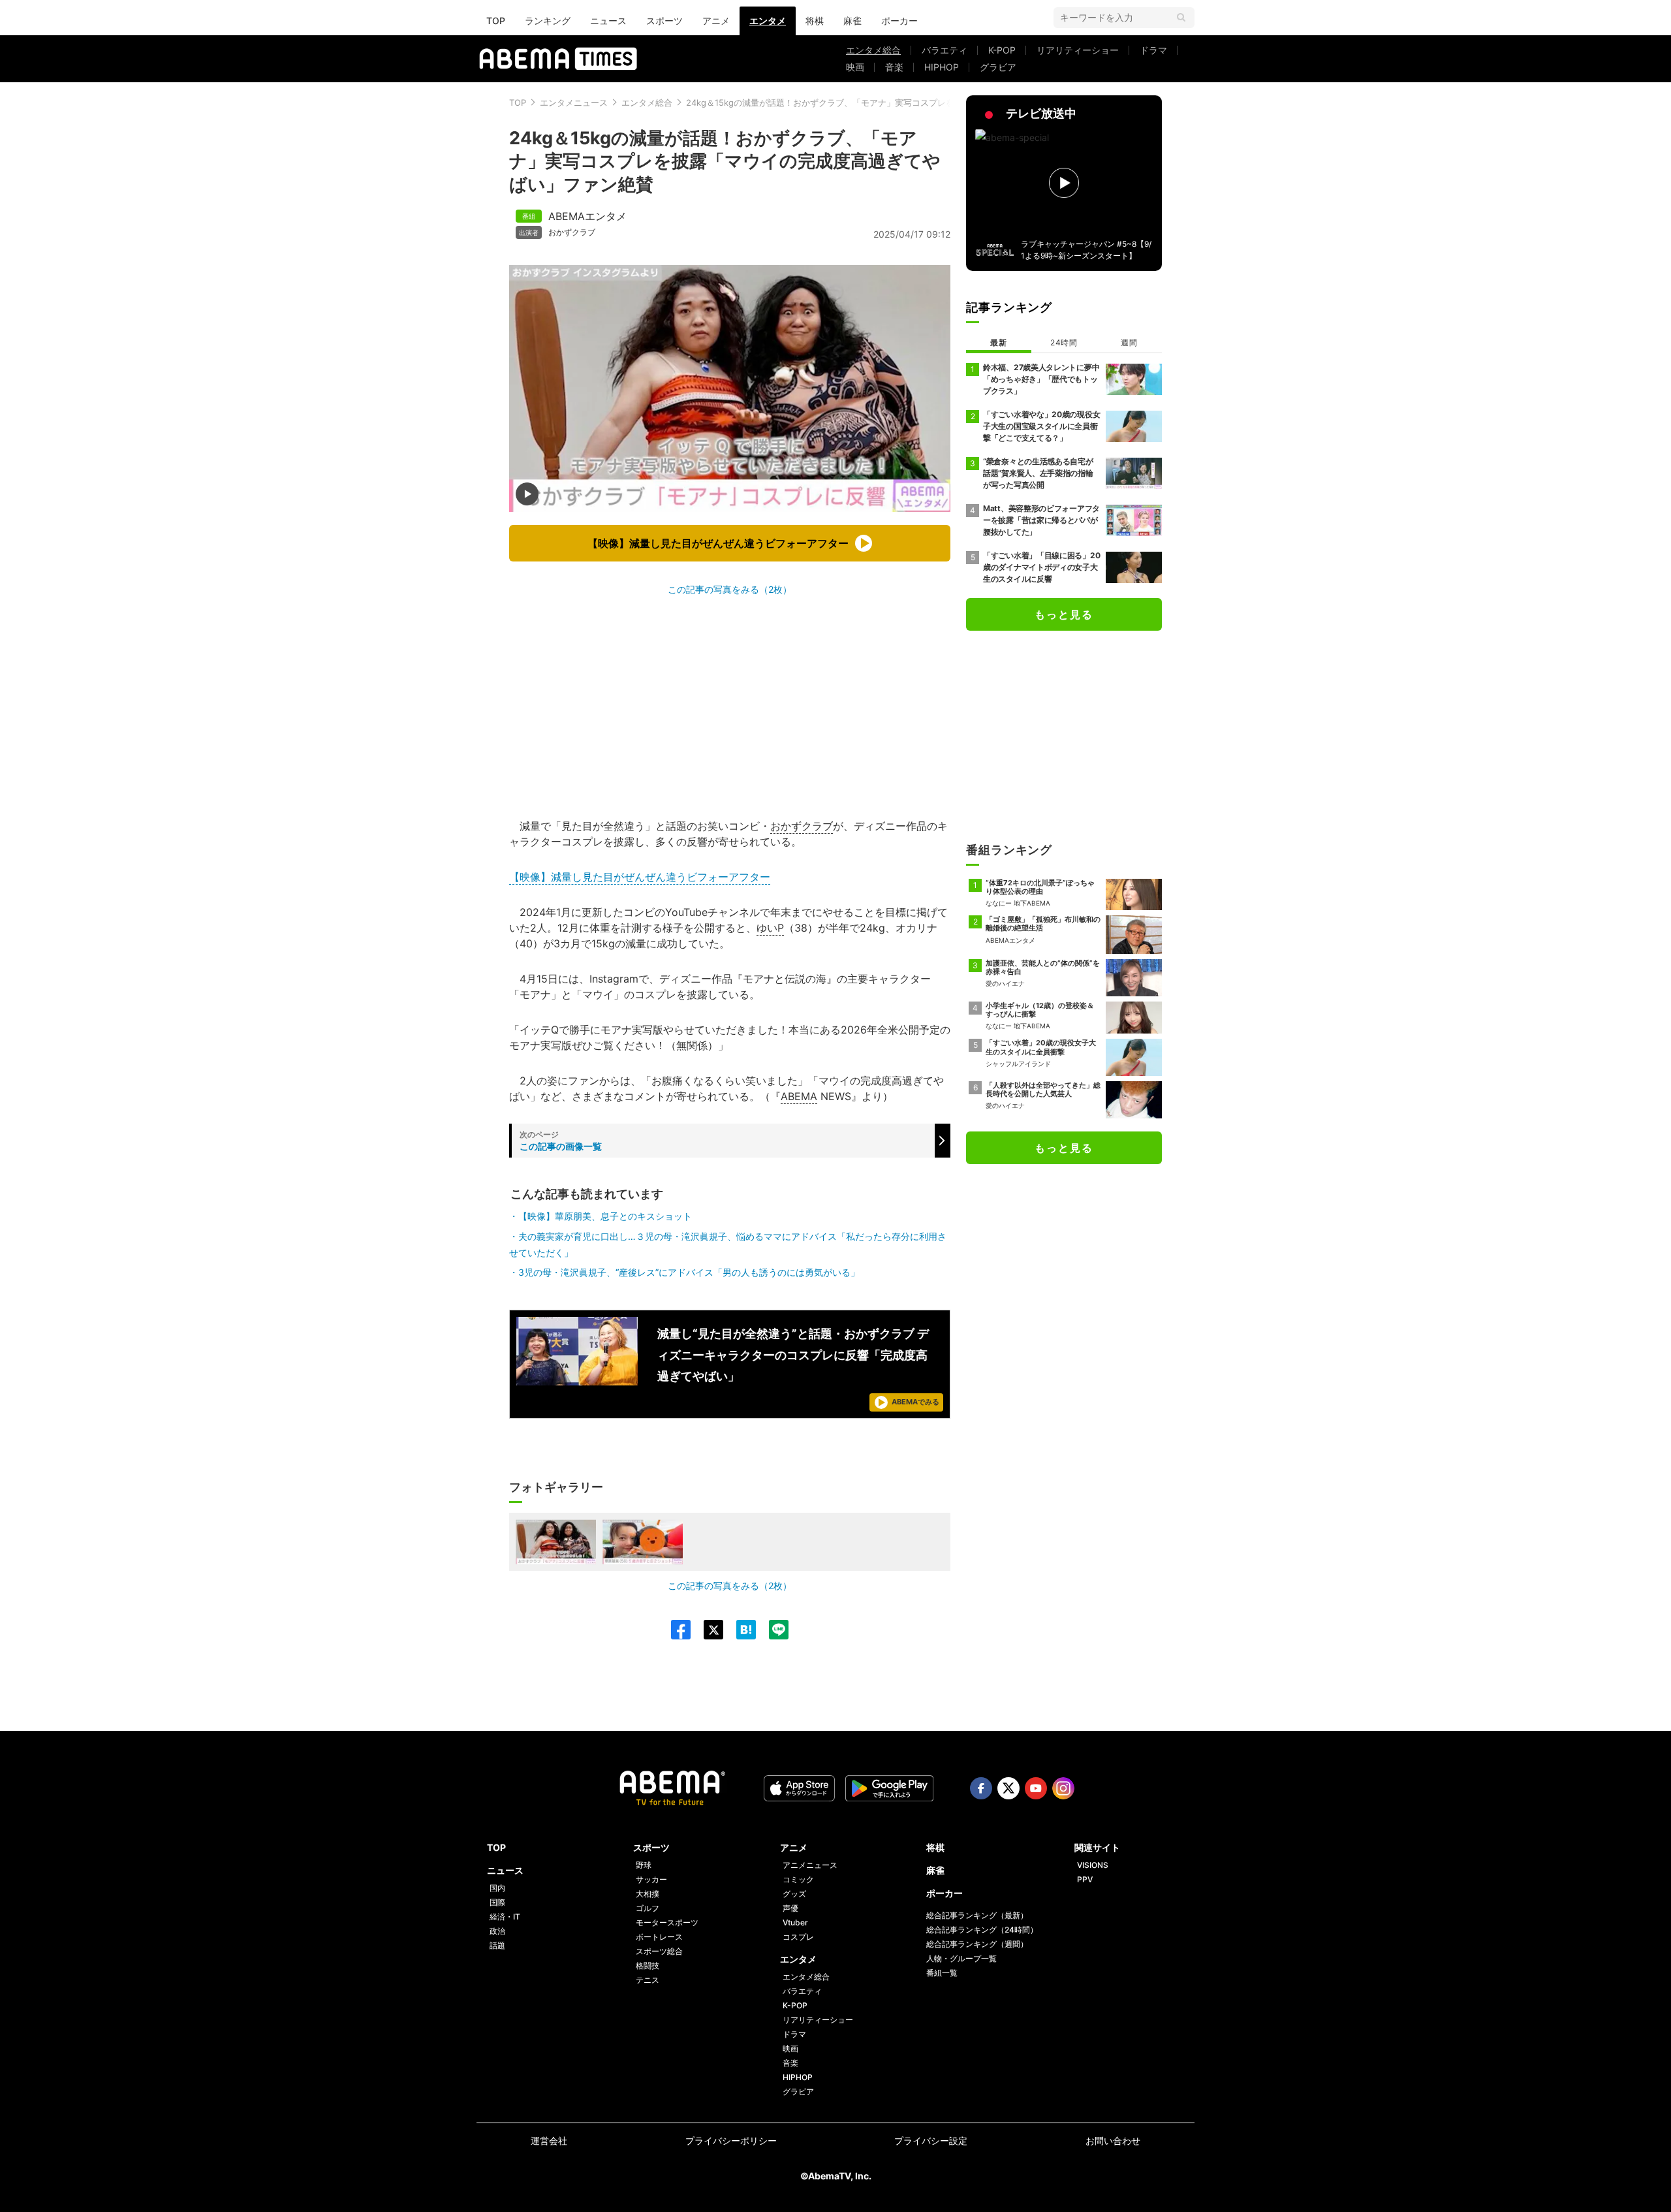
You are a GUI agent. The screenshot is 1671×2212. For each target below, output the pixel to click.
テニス (648, 1980)
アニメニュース (810, 1865)
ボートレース (659, 1937)
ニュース (608, 21)
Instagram (1063, 1788)
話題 (497, 1945)
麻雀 (852, 21)
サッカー (651, 1879)
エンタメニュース (574, 103)
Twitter (1008, 1788)
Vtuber (795, 1922)
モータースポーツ (667, 1922)
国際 (497, 1902)
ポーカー (899, 21)
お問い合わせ (1113, 2141)
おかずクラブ (572, 232)
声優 (790, 1908)
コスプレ (798, 1937)
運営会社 (549, 2141)
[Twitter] (707, 1630)
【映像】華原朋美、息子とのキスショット (605, 1216)
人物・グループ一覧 (961, 1958)
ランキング (548, 21)
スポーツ (664, 21)
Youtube (1036, 1788)
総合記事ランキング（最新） (977, 1915)
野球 (644, 1865)
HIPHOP (942, 67)
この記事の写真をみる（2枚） (730, 589)
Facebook (981, 1788)
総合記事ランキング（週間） (977, 1944)
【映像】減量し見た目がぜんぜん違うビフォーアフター (640, 877)
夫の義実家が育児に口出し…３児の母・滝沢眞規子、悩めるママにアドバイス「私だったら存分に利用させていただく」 (728, 1244)
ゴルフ (648, 1908)
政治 (497, 1931)
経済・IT (505, 1917)
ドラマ (1153, 50)
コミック (798, 1879)
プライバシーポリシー (731, 2141)
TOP (496, 21)
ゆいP (770, 928)
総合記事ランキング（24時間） (982, 1930)
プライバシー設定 (931, 2141)
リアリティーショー (1078, 50)
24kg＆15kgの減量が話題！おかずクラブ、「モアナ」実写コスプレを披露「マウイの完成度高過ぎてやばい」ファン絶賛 (918, 103)
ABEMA (799, 1096)
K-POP (1002, 50)
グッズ (794, 1894)
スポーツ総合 (659, 1951)
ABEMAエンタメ (587, 216)
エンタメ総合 (873, 50)
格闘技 (648, 1966)
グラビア (998, 67)
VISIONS (1093, 1865)
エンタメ (768, 21)
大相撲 (648, 1894)
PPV (1085, 1879)
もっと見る (1064, 614)
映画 (855, 67)
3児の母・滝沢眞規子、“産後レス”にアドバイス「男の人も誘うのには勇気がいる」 (689, 1272)
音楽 (894, 67)
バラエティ (945, 50)
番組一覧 (942, 1973)
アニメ (716, 21)
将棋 (815, 21)
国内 (497, 1888)
